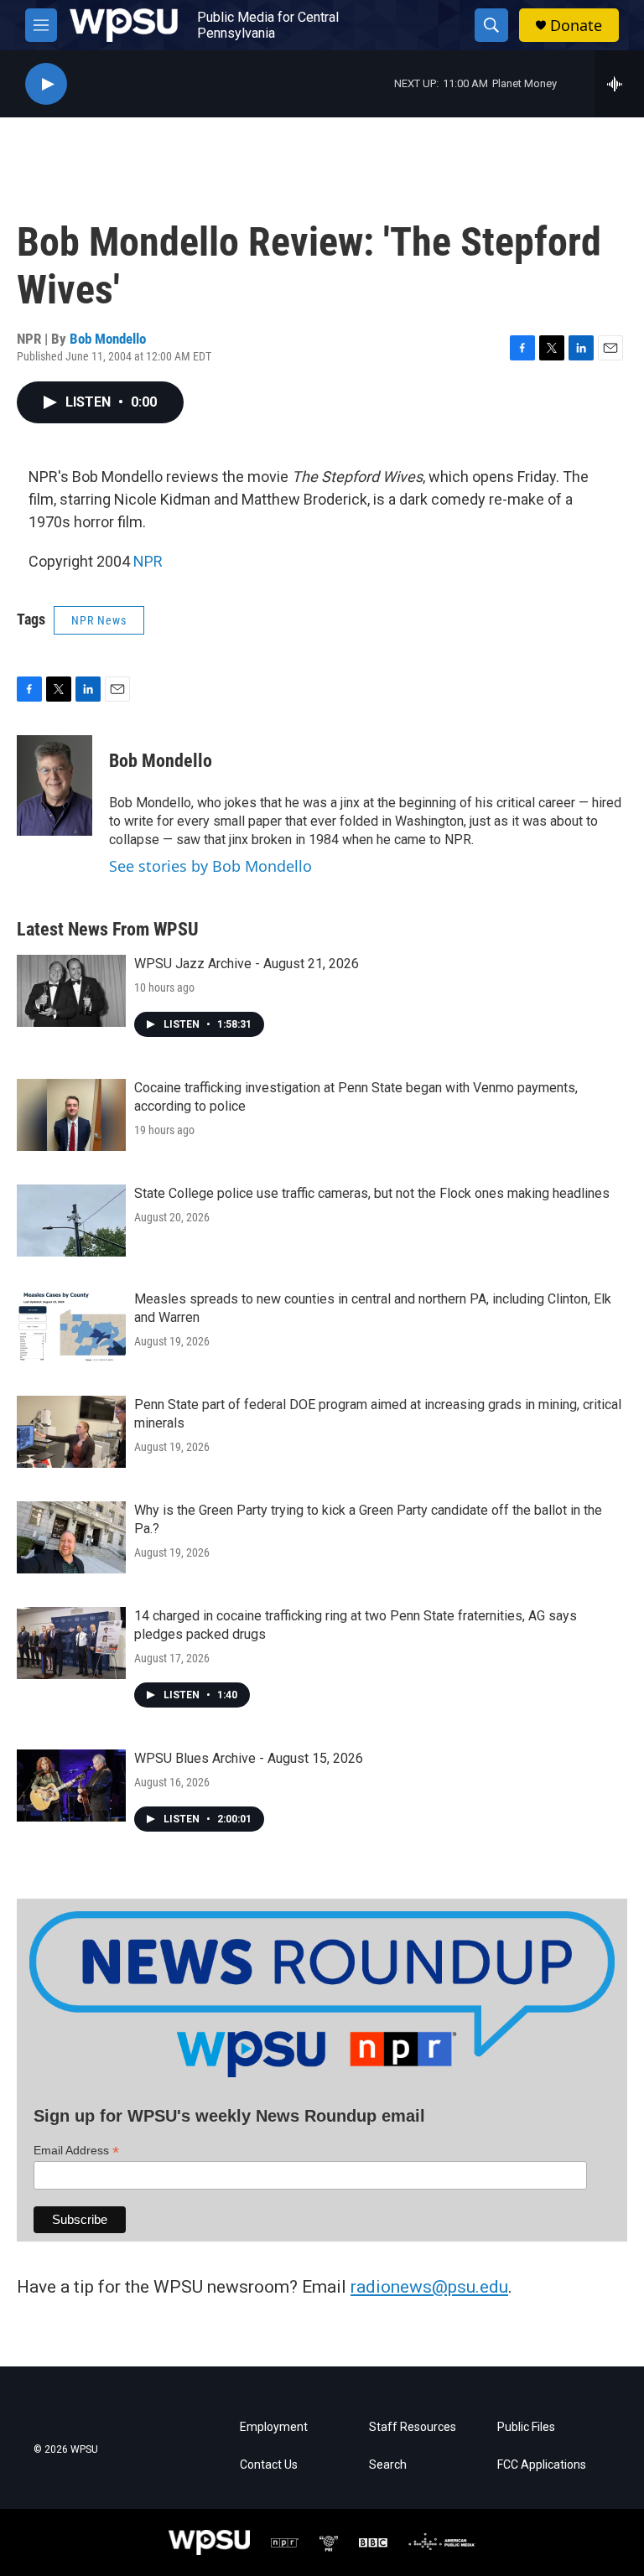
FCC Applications (542, 2465)
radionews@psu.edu (429, 2287)
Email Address (76, 2151)
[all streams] (619, 84)
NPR (148, 561)
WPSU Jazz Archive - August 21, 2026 (247, 964)
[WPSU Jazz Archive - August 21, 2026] (71, 991)
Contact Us (269, 2465)
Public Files (526, 2427)
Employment (274, 2427)
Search (388, 2465)
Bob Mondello (108, 339)
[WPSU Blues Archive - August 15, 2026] (71, 1786)
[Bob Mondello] (55, 785)
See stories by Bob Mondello (210, 866)
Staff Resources (413, 2427)
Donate (576, 26)
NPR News (99, 620)
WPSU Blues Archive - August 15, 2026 (249, 1758)
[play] (46, 84)
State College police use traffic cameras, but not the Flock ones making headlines (372, 1193)
